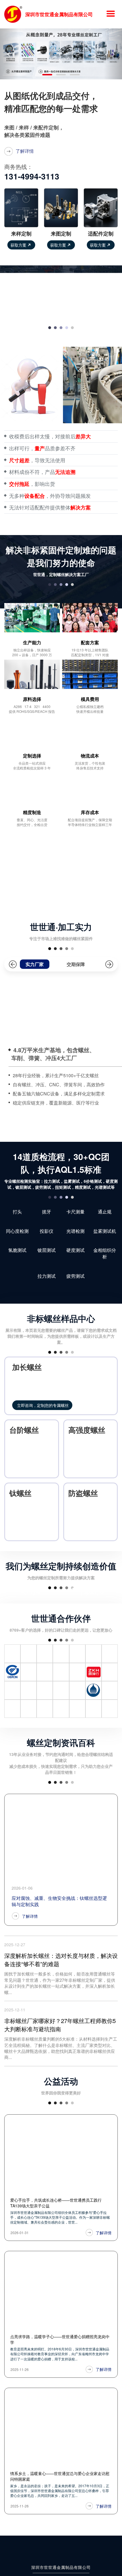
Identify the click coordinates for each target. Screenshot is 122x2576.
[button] (9, 54)
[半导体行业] (91, 1641)
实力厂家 (35, 964)
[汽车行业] (30, 1641)
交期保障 (76, 964)
